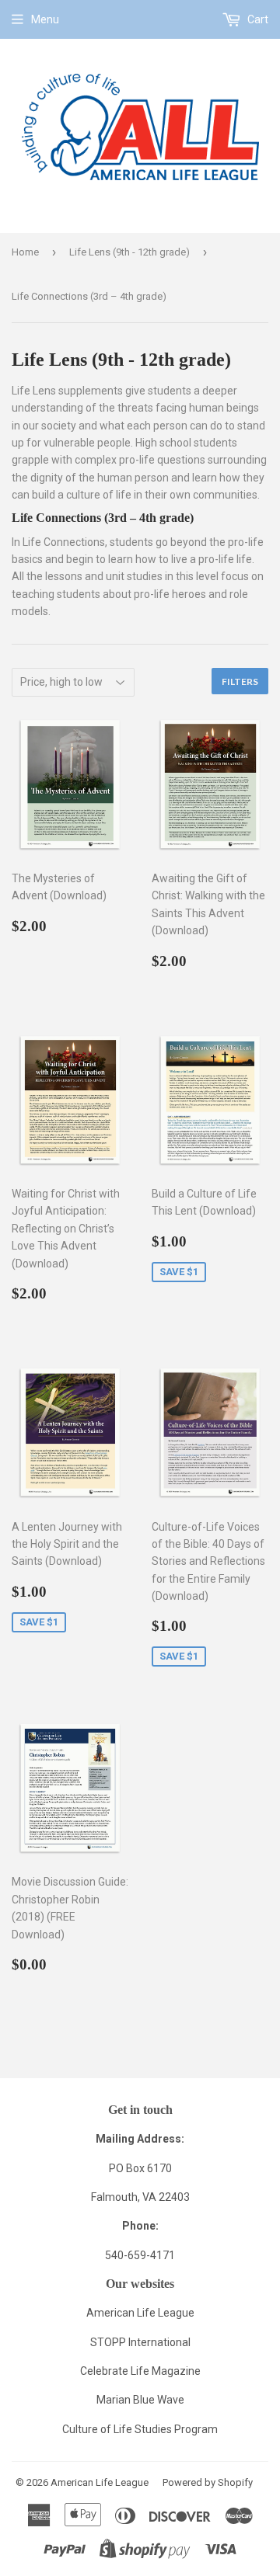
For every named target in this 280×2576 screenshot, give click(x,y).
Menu (45, 19)
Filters (240, 681)
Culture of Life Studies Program (140, 2429)
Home (25, 252)
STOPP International (140, 2342)
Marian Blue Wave (140, 2400)
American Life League (140, 2313)
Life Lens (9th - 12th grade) (129, 252)
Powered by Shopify (208, 2482)
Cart (257, 19)
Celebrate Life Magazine (140, 2371)
